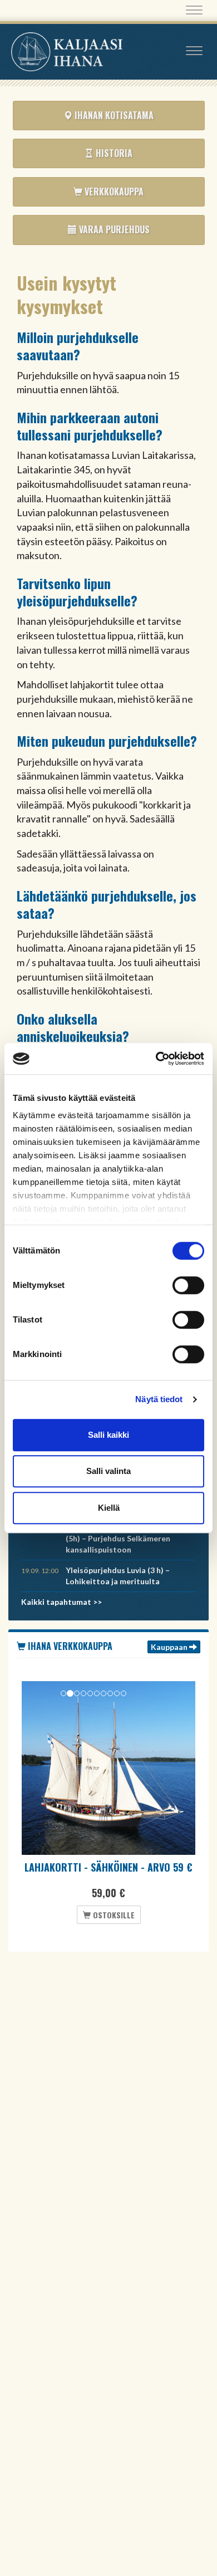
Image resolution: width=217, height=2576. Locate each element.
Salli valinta (108, 1471)
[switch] (188, 1285)
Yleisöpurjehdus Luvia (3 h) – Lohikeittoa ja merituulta (118, 1576)
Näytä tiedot (159, 1399)
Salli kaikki (108, 1435)
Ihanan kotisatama (113, 115)
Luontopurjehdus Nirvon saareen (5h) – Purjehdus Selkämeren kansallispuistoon (126, 1538)
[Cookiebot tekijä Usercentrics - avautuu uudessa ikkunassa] (156, 1059)
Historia (113, 153)
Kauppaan (170, 1647)
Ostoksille (113, 1915)
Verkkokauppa (113, 192)
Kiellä (109, 1508)
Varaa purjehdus (113, 229)
